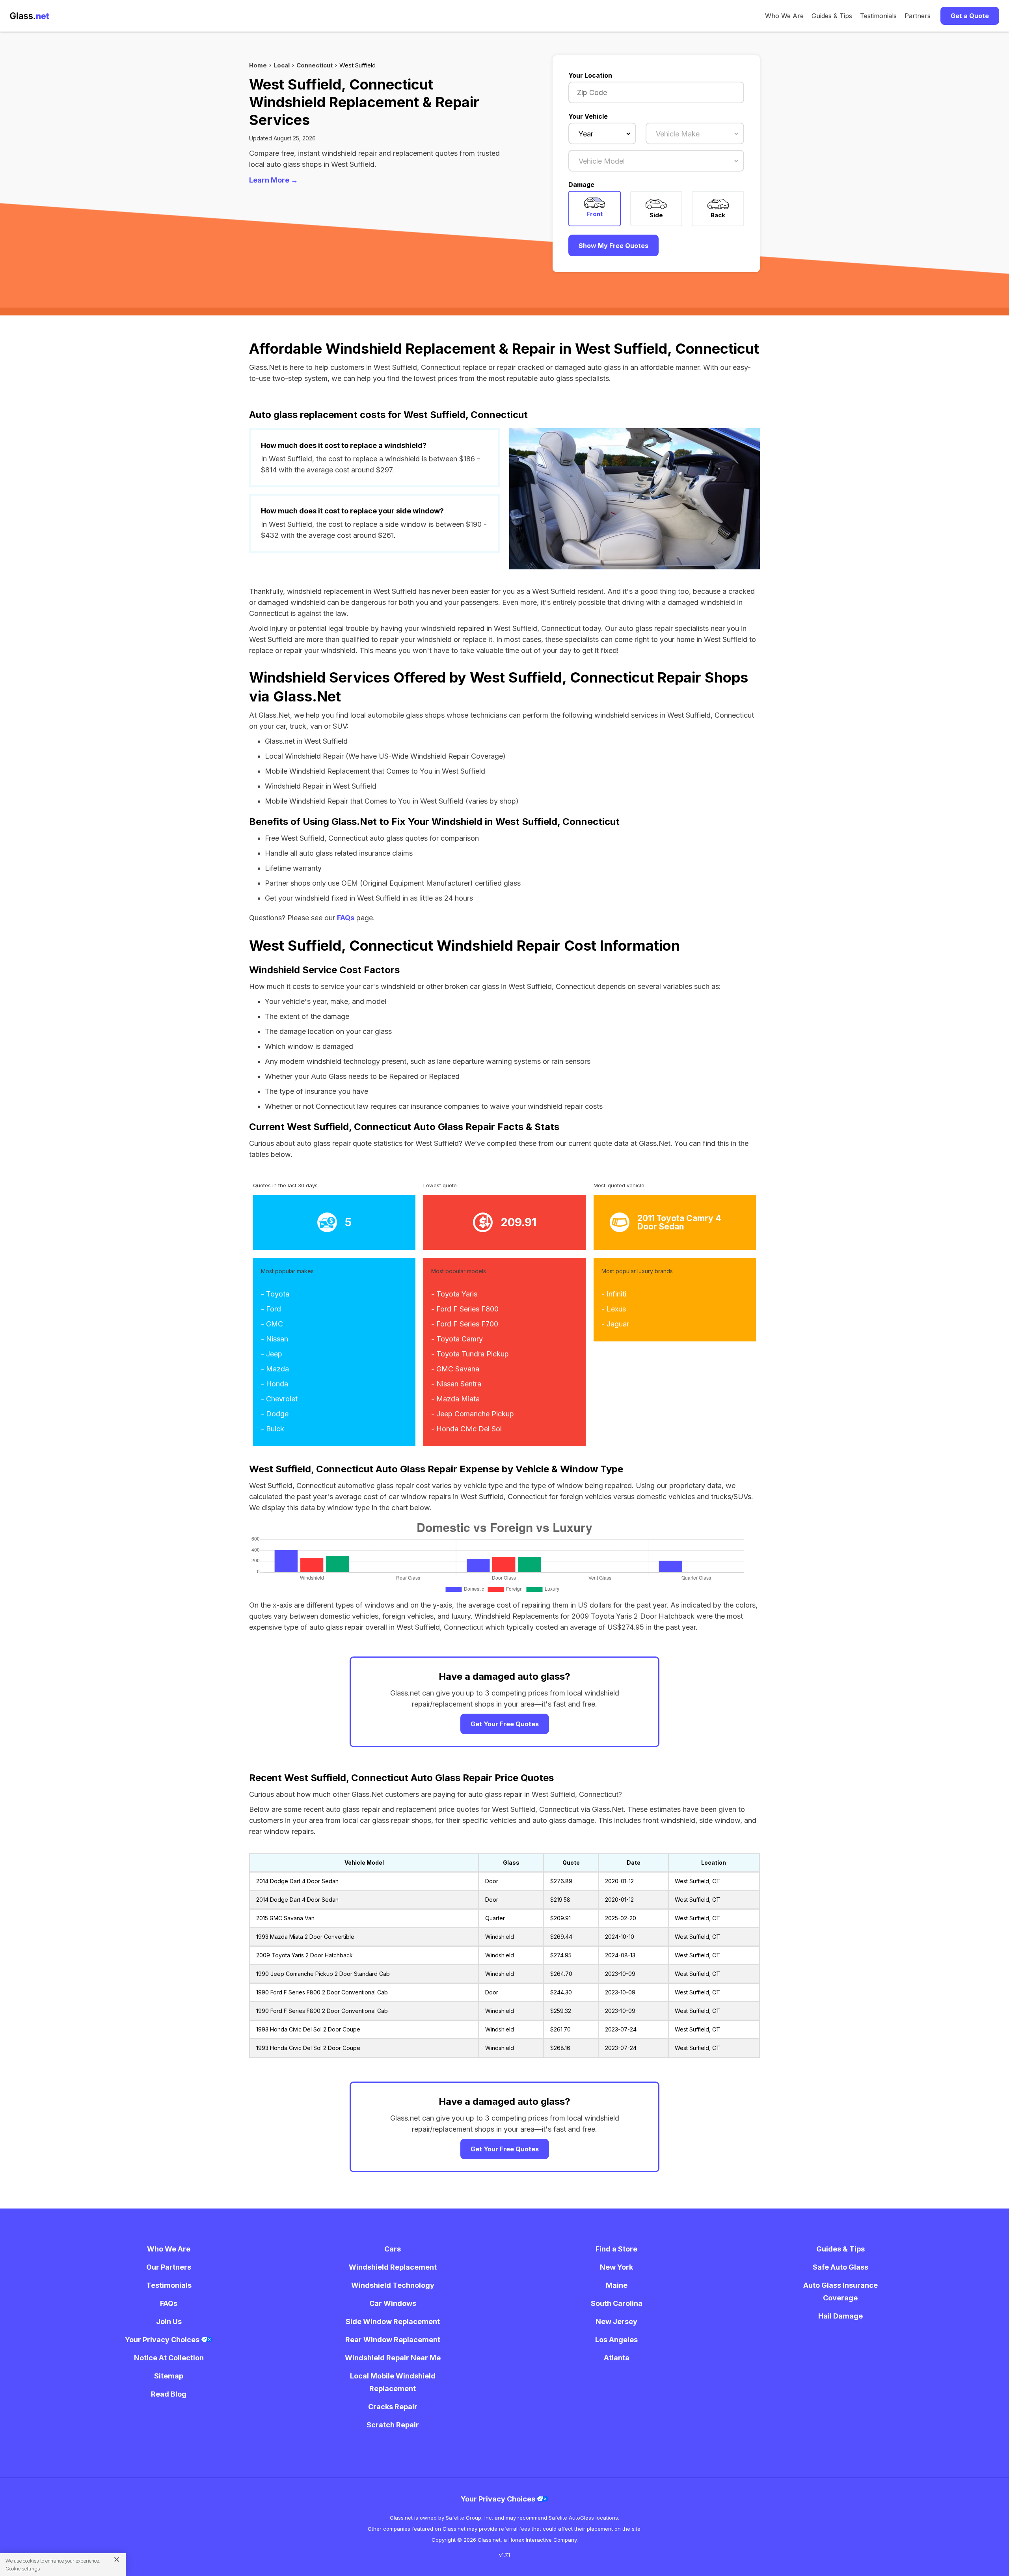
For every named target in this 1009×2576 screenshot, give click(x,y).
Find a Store (616, 2249)
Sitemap (169, 2376)
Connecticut (315, 65)
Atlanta (617, 2358)
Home (258, 65)
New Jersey (616, 2321)
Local (282, 65)
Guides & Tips (832, 16)
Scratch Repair (393, 2425)
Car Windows (393, 2303)
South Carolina (617, 2303)
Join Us (169, 2321)
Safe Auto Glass (841, 2267)
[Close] (114, 2559)
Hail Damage (841, 2316)
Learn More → (274, 180)
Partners (918, 16)
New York (616, 2267)
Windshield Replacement (393, 2267)
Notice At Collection (169, 2358)
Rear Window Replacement (393, 2340)
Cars (393, 2249)
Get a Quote (970, 16)
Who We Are (784, 16)
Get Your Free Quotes (505, 1724)
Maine (617, 2285)
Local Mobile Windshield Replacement (393, 2382)
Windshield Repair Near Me (393, 2358)
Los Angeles (616, 2340)
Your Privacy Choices (163, 2340)
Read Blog (169, 2394)
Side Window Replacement (393, 2321)
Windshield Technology (393, 2285)
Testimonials (878, 16)
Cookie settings (23, 2569)
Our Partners (169, 2267)
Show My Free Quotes (613, 246)
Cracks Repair (393, 2407)
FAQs (346, 918)
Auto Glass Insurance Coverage (841, 2292)
